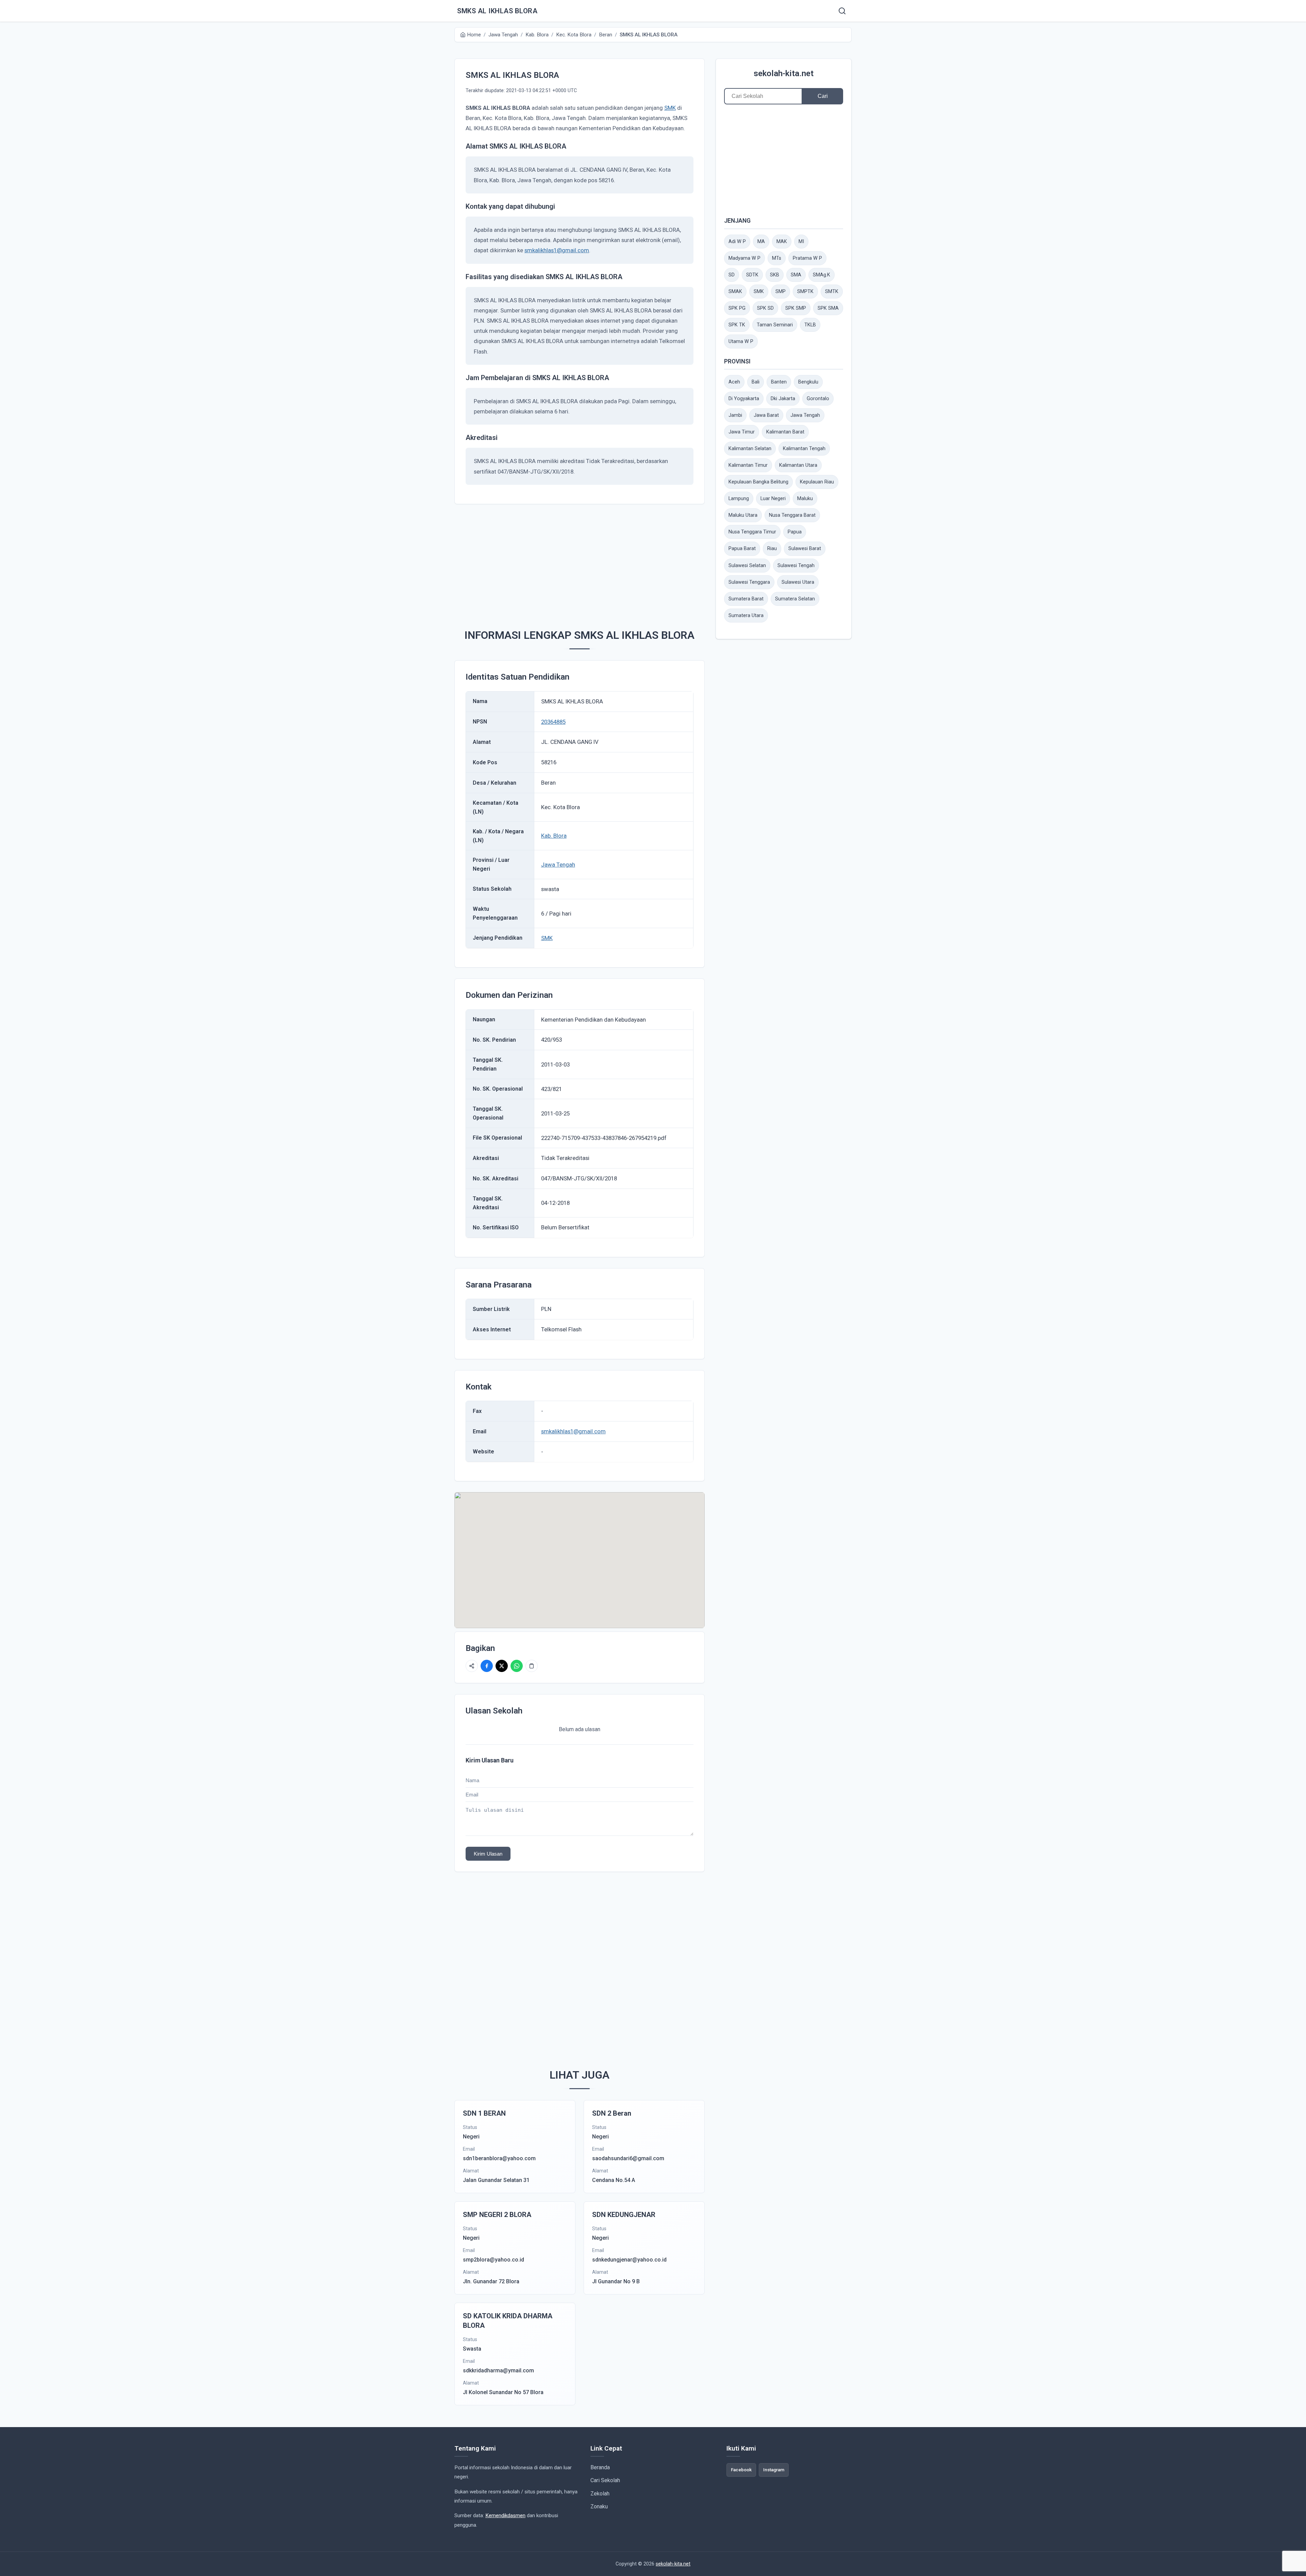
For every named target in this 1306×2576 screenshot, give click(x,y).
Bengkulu (808, 382)
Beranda (600, 2467)
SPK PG (737, 308)
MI (801, 242)
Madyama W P (744, 258)
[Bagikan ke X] (502, 1666)
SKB (775, 275)
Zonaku (599, 2506)
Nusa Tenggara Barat (792, 515)
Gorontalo (818, 399)
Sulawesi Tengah (796, 566)
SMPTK (805, 292)
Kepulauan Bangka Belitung (758, 482)
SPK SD (765, 308)
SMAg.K (822, 275)
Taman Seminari (775, 325)
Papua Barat (742, 549)
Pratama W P (807, 258)
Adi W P (737, 242)
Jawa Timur (742, 432)
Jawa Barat (766, 415)
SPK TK (737, 325)
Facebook (741, 2470)
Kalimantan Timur (748, 465)
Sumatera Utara (746, 616)
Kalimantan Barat (785, 432)
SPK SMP (796, 308)
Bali (756, 382)
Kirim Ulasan (488, 1854)
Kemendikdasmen (505, 2515)
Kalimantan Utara (798, 465)
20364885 (553, 722)
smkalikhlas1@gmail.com (557, 250)
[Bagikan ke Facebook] (487, 1666)
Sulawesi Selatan (747, 566)
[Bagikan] (472, 1666)
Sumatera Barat (746, 599)
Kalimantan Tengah (804, 449)
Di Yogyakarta (744, 399)
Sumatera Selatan (795, 599)
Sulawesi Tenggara (749, 582)
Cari (823, 96)
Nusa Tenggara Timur (752, 532)
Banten (779, 382)
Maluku (805, 499)
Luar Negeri (773, 499)
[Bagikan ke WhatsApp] (517, 1666)
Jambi (735, 415)
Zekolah (600, 2494)
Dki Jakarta (783, 399)
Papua (795, 532)
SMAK (735, 292)
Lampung (739, 499)
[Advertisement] (590, 563)
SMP (781, 292)
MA (761, 242)
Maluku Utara (743, 515)
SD (732, 275)
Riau (772, 549)
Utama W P (741, 342)
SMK (670, 108)
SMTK (832, 292)
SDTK (752, 275)
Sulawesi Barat (805, 549)
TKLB (810, 325)
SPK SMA (828, 308)
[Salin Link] (532, 1666)
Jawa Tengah (558, 865)
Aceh (734, 382)
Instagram (774, 2470)
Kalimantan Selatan (750, 449)
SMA (796, 275)
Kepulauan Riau (817, 482)
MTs (777, 258)
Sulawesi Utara (798, 582)
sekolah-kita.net (784, 73)
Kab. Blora (554, 836)
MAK (782, 242)
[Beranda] (842, 11)
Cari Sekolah (605, 2480)
